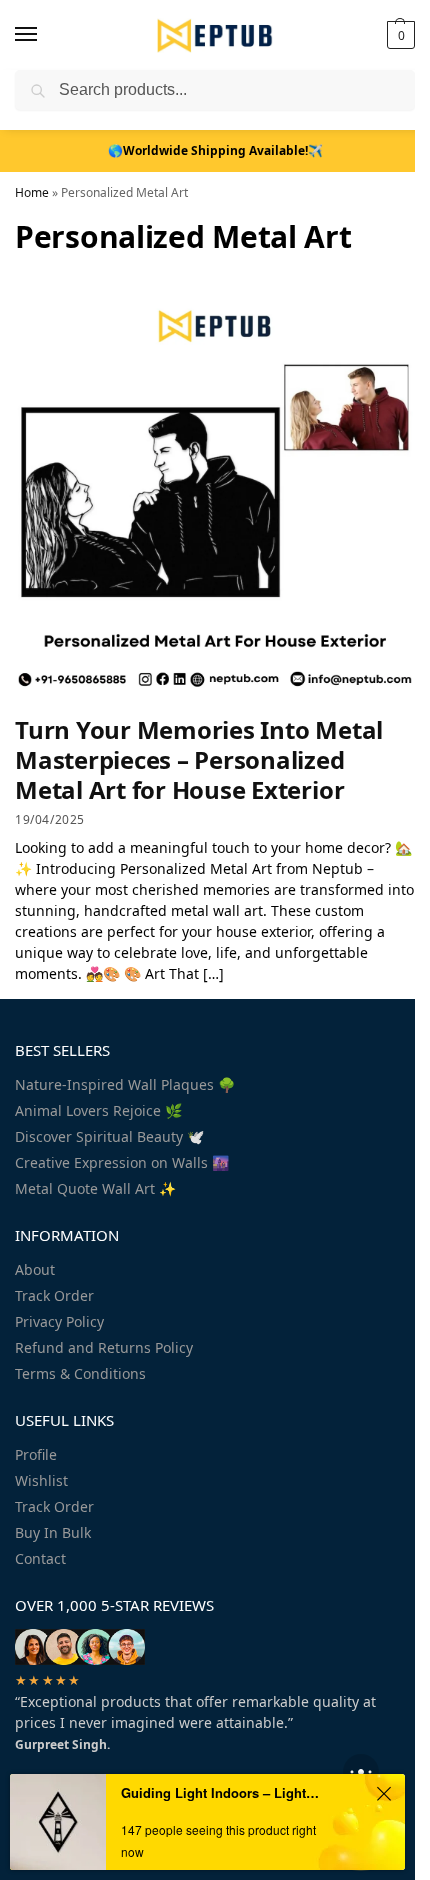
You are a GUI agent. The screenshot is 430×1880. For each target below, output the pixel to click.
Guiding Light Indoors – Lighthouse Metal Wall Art (223, 1792)
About (35, 1269)
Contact (40, 1558)
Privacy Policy (59, 1321)
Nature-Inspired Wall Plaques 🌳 (125, 1084)
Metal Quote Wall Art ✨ (95, 1188)
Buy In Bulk (53, 1532)
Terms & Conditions (80, 1373)
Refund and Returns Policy (104, 1347)
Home (32, 192)
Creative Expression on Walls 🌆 (122, 1162)
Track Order (54, 1295)
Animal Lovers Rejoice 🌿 (98, 1110)
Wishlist (41, 1480)
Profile (36, 1454)
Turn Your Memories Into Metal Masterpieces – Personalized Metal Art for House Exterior (199, 759)
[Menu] (45, 35)
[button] (398, 35)
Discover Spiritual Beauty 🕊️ (109, 1136)
